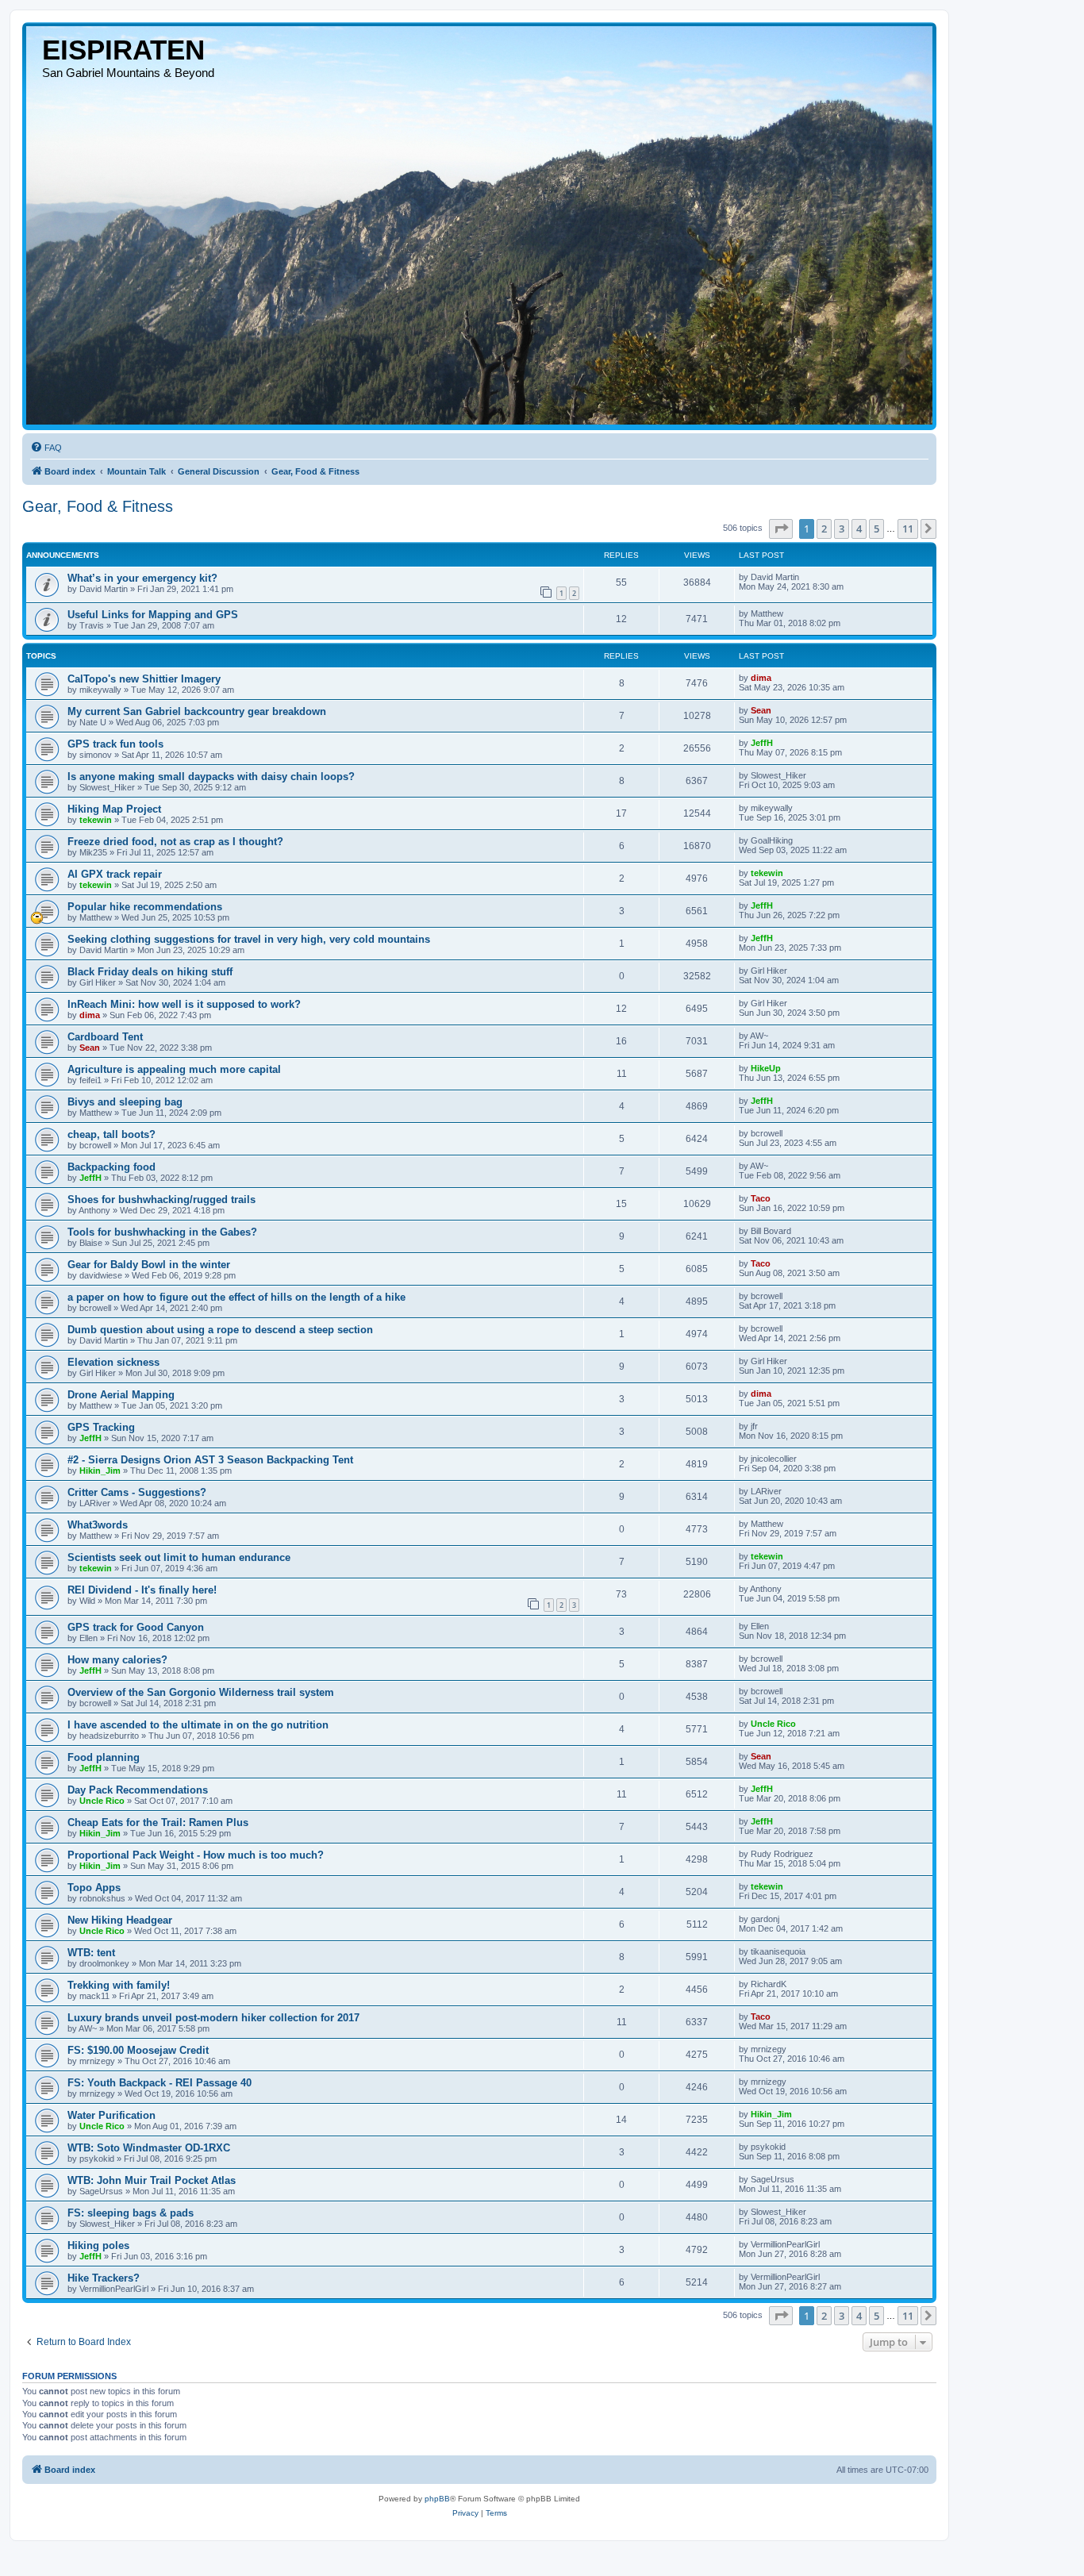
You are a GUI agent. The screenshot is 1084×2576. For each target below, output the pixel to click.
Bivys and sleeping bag (125, 1102)
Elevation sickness (113, 1362)
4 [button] (859, 529)
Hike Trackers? (104, 2278)
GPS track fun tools (115, 744)
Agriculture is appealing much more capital (174, 1069)
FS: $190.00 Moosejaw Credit (138, 2050)
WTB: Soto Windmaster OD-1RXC (149, 2148)
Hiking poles (98, 2245)
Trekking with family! (119, 1985)
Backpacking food (111, 1167)
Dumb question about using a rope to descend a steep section (220, 1330)
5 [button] (876, 529)
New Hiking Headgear (120, 1920)
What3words (98, 1525)
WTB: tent (91, 1953)
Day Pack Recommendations (138, 1790)
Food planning (104, 1757)
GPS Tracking (101, 1427)
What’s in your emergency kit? (142, 578)
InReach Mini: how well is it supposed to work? (184, 1004)
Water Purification (111, 2115)
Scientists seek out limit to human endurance (179, 1557)
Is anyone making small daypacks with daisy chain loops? (211, 777)
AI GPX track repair (115, 874)
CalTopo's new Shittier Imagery (144, 679)
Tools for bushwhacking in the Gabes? (162, 1232)
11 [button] (908, 529)
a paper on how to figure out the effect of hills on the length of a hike (236, 1297)
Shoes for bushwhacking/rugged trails (161, 1200)
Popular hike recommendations (145, 907)
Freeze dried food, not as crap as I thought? (175, 842)
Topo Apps (94, 1888)
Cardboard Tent (105, 1037)
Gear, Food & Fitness (98, 506)
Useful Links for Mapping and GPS (153, 615)
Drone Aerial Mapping (121, 1395)
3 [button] (842, 529)
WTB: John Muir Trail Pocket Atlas (152, 2180)
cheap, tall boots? (111, 1134)
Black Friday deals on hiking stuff (150, 972)
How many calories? (117, 1660)
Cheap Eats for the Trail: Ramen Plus (158, 1822)
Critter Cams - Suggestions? (137, 1492)
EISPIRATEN (123, 50)
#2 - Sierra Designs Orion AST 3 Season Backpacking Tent (210, 1460)
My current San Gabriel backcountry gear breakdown (197, 711)
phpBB (437, 2499)
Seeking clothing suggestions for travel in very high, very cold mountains (249, 939)
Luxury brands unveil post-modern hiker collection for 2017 (213, 2018)
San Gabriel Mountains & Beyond (128, 73)
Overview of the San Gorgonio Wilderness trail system (201, 1692)
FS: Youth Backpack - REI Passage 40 (160, 2083)
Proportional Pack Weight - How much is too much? (196, 1855)
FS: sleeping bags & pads (131, 2213)
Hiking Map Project (114, 809)
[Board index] (479, 225)
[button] (781, 529)
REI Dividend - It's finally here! (142, 1590)
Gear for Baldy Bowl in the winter (149, 1265)
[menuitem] (46, 448)
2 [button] (824, 529)
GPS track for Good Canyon (136, 1627)
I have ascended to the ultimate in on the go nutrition (198, 1725)
